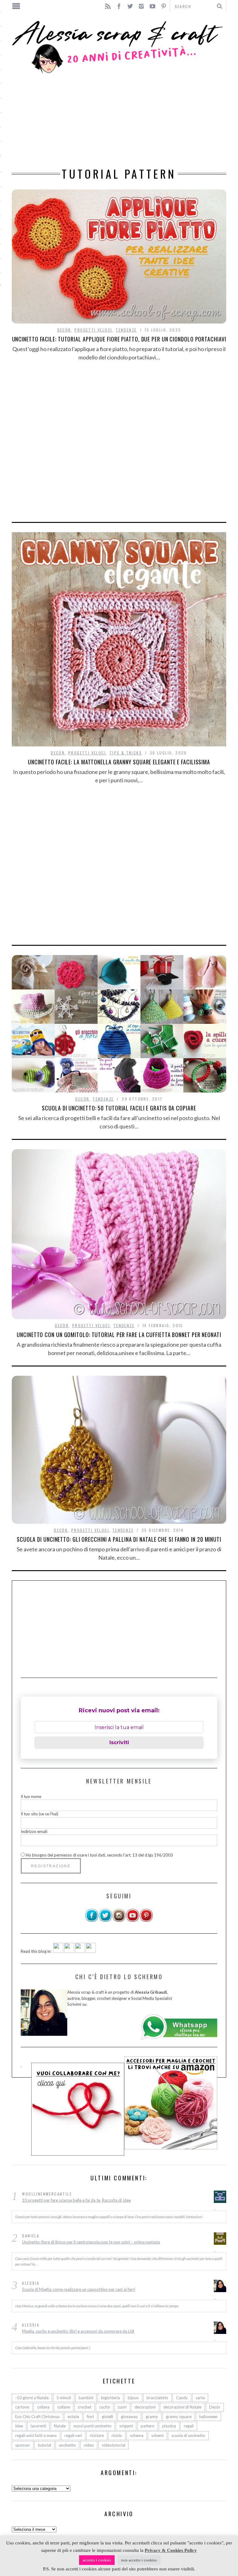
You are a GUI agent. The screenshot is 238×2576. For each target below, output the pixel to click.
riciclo (117, 2435)
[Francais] (91, 1951)
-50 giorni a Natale (32, 2398)
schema (137, 2435)
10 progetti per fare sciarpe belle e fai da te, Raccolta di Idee (76, 2200)
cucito (105, 2407)
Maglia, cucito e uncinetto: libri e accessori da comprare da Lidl (78, 2331)
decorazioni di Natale (182, 2407)
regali (189, 2426)
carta (200, 2398)
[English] (58, 1951)
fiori (90, 2417)
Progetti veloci (93, 330)
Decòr (64, 330)
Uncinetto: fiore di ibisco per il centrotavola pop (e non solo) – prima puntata (91, 2242)
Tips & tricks (126, 753)
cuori (122, 2407)
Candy (182, 2398)
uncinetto (67, 2445)
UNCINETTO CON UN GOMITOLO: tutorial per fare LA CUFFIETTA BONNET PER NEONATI (119, 1335)
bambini (86, 2398)
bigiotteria (110, 2398)
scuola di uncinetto (188, 2435)
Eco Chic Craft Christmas (37, 2417)
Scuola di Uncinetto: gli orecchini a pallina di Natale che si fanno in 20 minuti (119, 1539)
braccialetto (157, 2398)
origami (126, 2426)
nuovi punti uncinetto (93, 2426)
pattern (148, 2426)
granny (152, 2417)
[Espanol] (80, 1951)
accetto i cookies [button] (97, 2560)
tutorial (44, 2445)
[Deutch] (69, 1951)
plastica (169, 2426)
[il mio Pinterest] (146, 1921)
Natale (60, 2426)
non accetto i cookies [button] (139, 2560)
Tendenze (126, 330)
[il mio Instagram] (119, 1921)
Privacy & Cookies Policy (171, 2550)
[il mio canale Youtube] (133, 1921)
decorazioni (145, 2407)
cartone (22, 2407)
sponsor (23, 2445)
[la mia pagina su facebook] (92, 1921)
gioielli (107, 2417)
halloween (208, 2417)
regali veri (73, 2435)
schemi (157, 2435)
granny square (179, 2417)
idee (19, 2426)
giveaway (129, 2417)
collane (64, 2407)
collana (43, 2407)
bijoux (133, 2398)
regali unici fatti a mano (36, 2435)
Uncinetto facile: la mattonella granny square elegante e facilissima (119, 762)
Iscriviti (119, 1742)
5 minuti (64, 2398)
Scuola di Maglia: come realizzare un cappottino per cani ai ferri (79, 2289)
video (89, 2445)
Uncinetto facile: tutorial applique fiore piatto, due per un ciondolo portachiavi (119, 339)
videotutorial (113, 2445)
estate (73, 2417)
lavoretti (38, 2426)
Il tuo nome (31, 1796)
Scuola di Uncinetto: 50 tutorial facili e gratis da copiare (119, 1108)
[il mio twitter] (105, 1921)
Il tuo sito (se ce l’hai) (40, 1814)
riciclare (97, 2435)
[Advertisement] (119, 122)
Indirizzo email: (34, 1831)
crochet (85, 2407)
